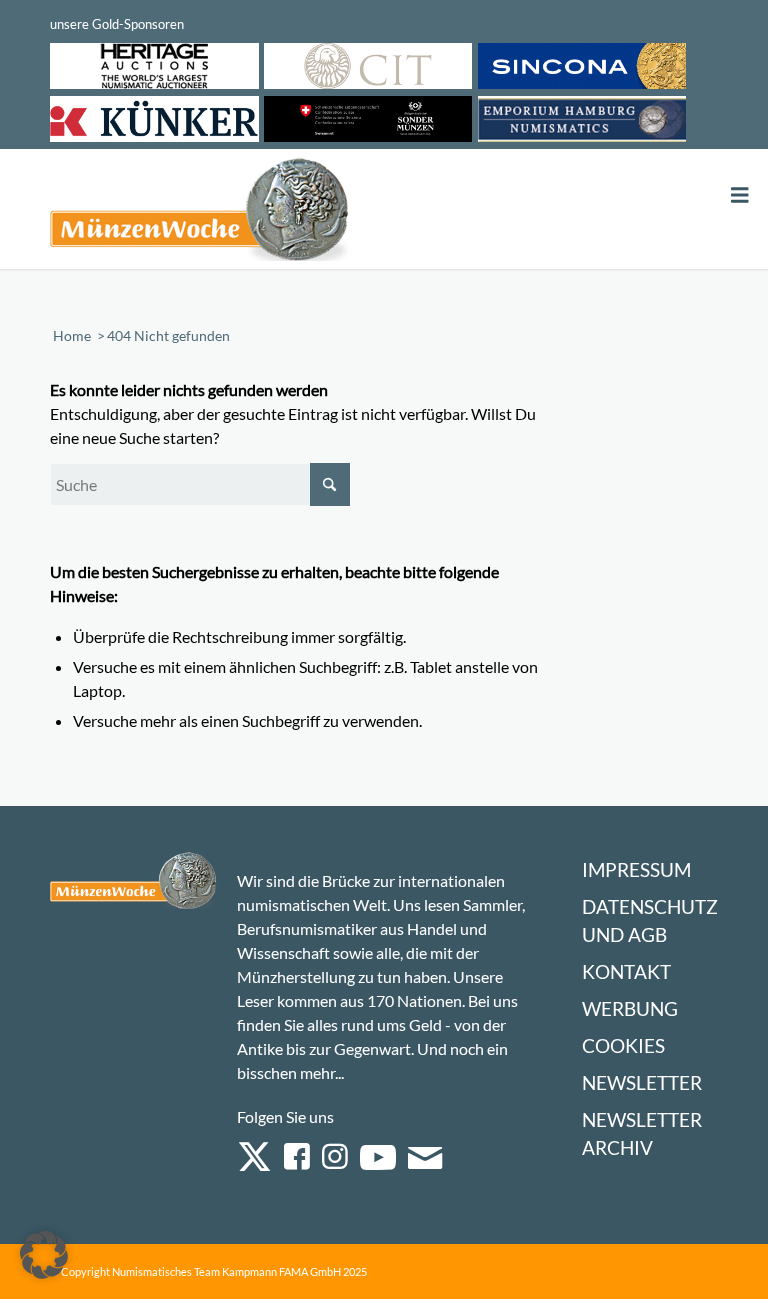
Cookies (623, 1045)
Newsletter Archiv (642, 1133)
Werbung (630, 1008)
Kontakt (626, 971)
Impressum (636, 869)
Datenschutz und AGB (650, 920)
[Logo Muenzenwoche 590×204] (200, 213)
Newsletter (642, 1082)
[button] (44, 1255)
